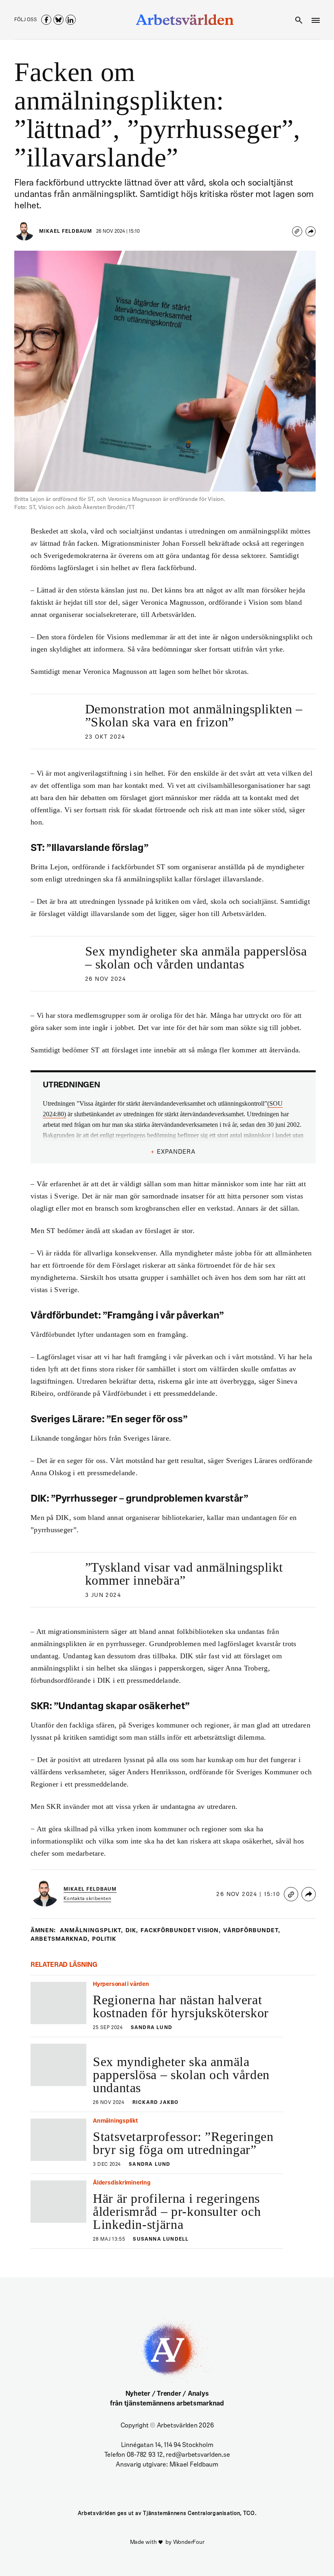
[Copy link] (297, 231)
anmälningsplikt (91, 1931)
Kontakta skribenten (87, 1899)
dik (132, 1931)
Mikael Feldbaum (66, 232)
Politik (104, 1939)
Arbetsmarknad (60, 1939)
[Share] (311, 231)
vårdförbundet (252, 1931)
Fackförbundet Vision (181, 1931)
